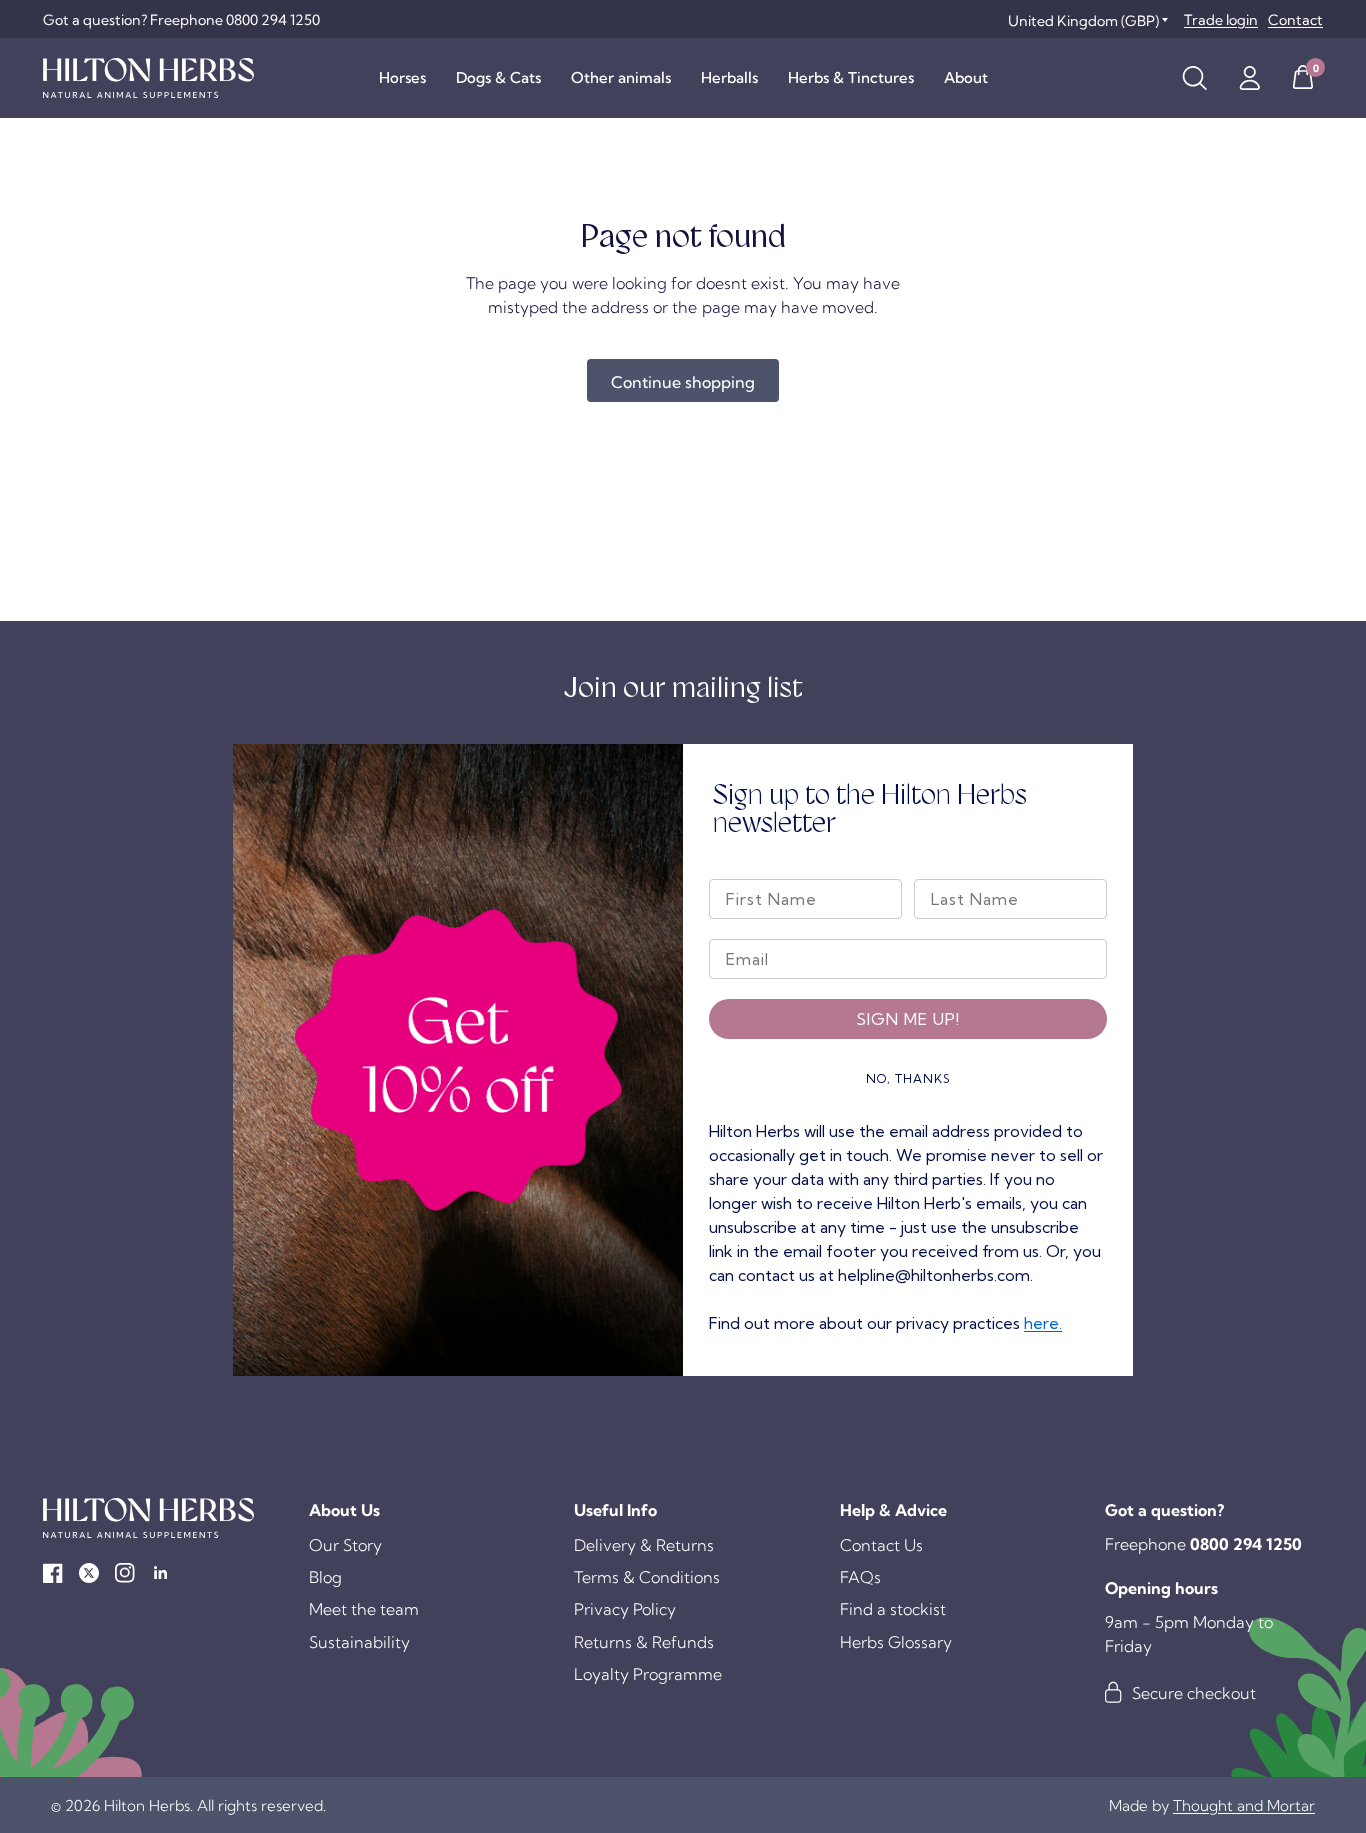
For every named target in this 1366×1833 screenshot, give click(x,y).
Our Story (345, 1545)
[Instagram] (125, 1573)
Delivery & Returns (644, 1545)
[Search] (1194, 78)
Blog (325, 1577)
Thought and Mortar (1244, 1805)
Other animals (621, 77)
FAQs (860, 1577)
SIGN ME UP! (908, 1019)
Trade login (1221, 20)
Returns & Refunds (644, 1642)
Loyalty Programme (648, 1674)
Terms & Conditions (647, 1577)
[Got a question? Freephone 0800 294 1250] (181, 20)
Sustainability (359, 1642)
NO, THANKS (908, 1078)
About (966, 77)
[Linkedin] (161, 1573)
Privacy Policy (625, 1609)
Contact (1295, 20)
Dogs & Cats (498, 77)
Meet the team (364, 1609)
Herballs (729, 77)
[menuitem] (402, 78)
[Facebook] (53, 1573)
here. (1043, 1323)
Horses (402, 77)
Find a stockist (893, 1609)
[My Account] (1249, 78)
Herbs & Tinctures (851, 77)
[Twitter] (89, 1573)
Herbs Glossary (896, 1642)
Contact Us (881, 1545)
